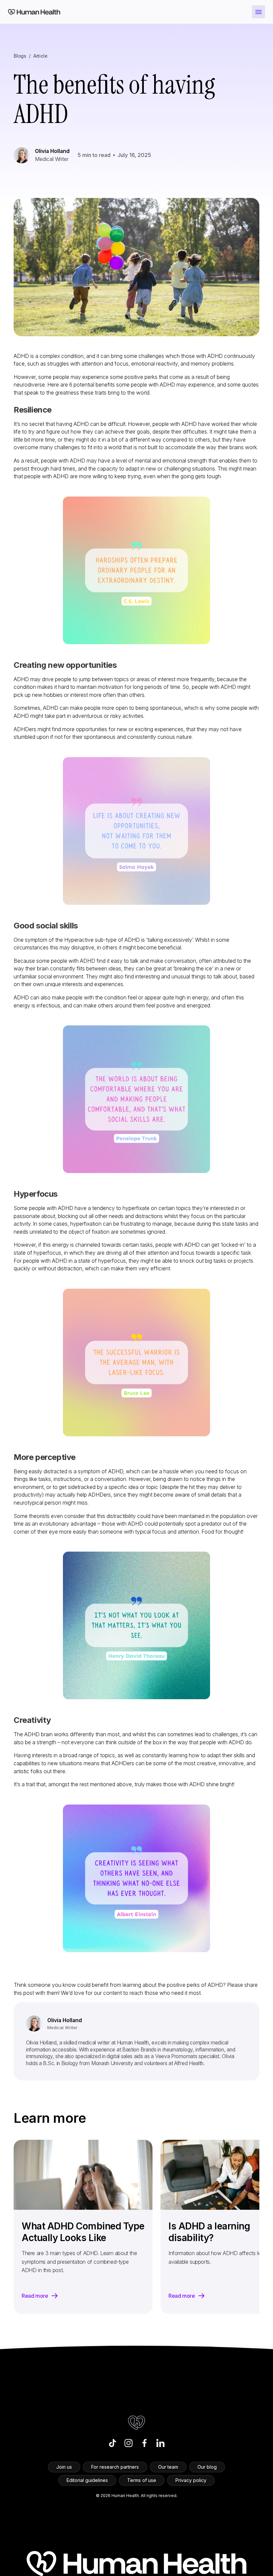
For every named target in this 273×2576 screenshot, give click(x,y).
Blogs (20, 56)
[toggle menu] (259, 12)
